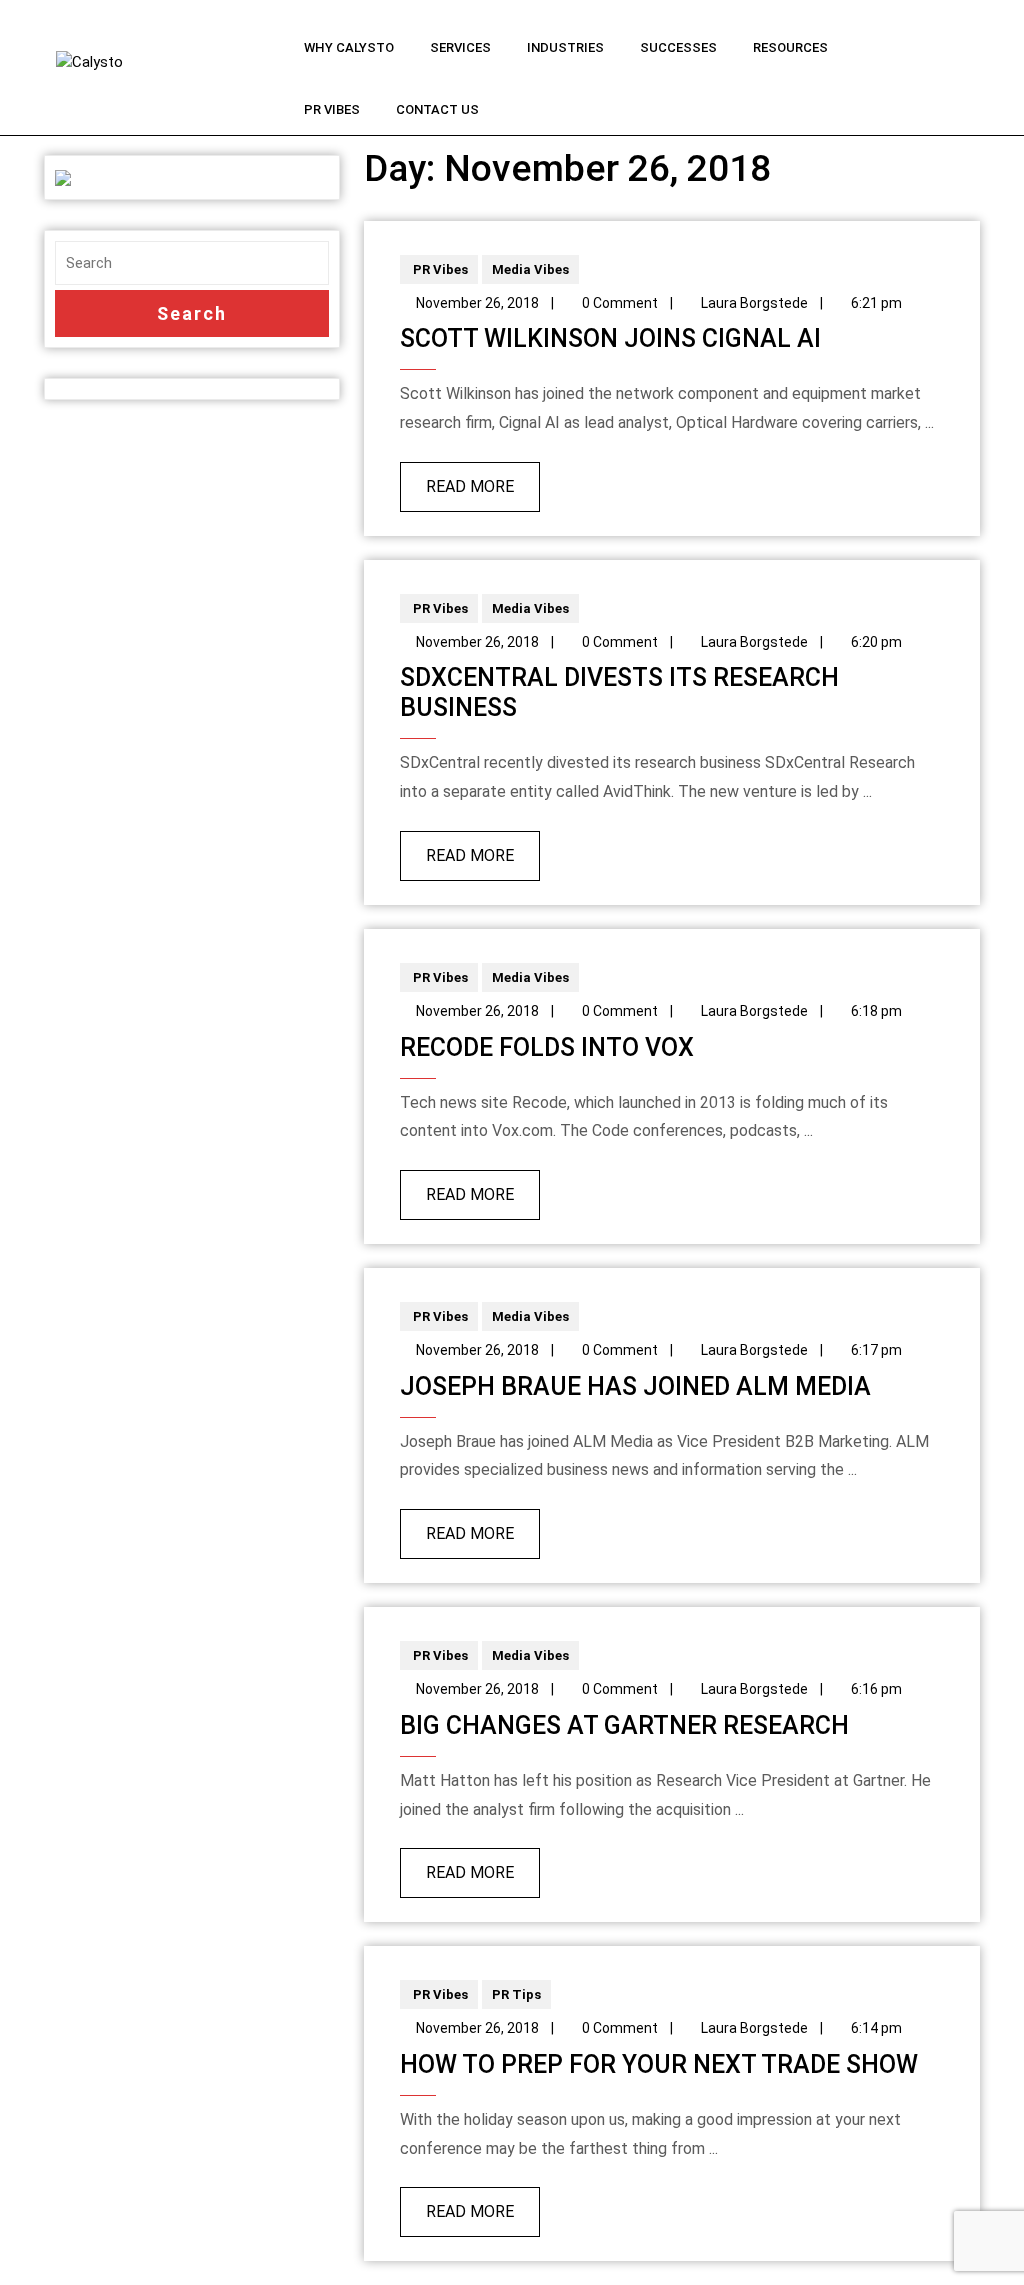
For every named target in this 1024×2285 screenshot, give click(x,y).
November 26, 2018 (477, 303)
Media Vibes (530, 269)
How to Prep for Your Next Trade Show (659, 2064)
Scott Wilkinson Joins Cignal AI (610, 338)
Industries (565, 47)
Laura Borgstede (754, 303)
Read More (457, 479)
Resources (790, 47)
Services (460, 47)
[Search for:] (192, 263)
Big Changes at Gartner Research (624, 1725)
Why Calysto (349, 47)
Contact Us (437, 109)
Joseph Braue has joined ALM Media (635, 1386)
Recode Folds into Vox (547, 1047)
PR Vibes (332, 109)
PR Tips (516, 1994)
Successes (678, 47)
